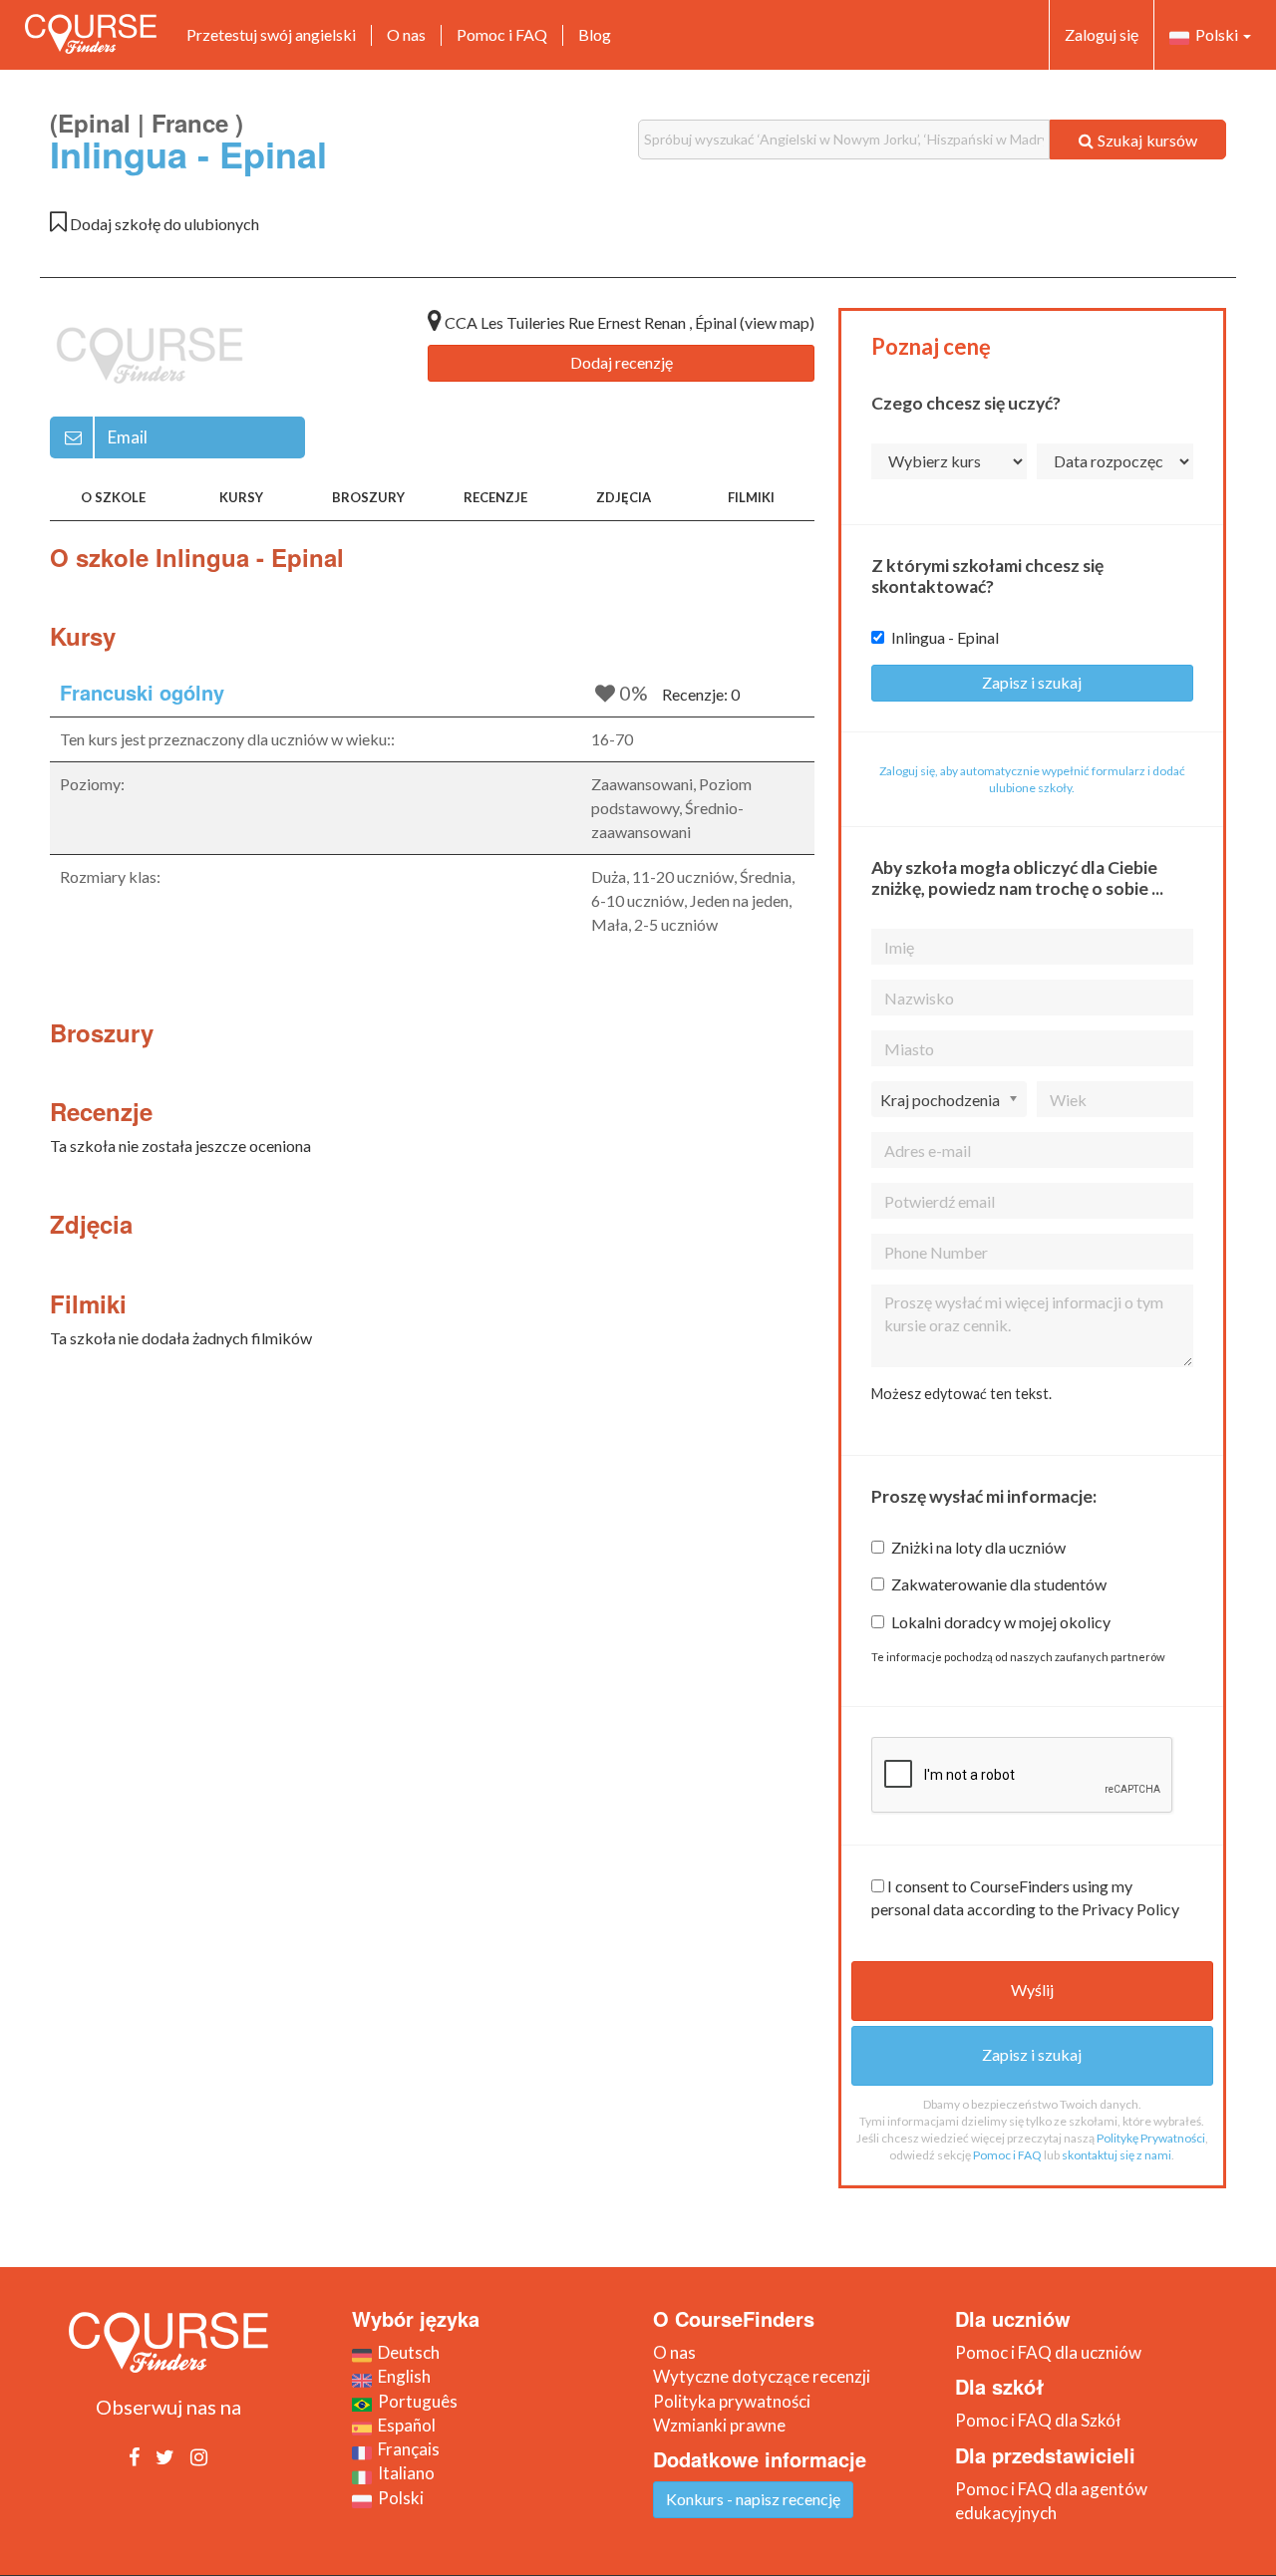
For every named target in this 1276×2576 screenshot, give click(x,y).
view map (777, 322)
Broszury (368, 497)
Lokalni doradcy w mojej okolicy (1001, 1622)
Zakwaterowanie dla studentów (999, 1584)
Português (415, 2401)
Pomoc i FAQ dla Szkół (1038, 2420)
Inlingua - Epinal (945, 637)
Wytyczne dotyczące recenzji (762, 2376)
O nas (406, 34)
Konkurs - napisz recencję (753, 2499)
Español (404, 2425)
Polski (1215, 34)
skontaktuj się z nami (1116, 2155)
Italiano (403, 2473)
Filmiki (751, 497)
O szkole (113, 497)
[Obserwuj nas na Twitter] (165, 2456)
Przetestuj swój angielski (271, 34)
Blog (595, 34)
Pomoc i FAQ (502, 34)
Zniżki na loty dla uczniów (978, 1547)
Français (406, 2449)
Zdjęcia (624, 497)
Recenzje (495, 497)
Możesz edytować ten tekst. (961, 1394)
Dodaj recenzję (622, 362)
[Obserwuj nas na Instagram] (199, 2456)
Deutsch (406, 2352)
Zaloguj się (1102, 34)
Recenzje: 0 (701, 694)
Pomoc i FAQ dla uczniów (1048, 2352)
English (401, 2376)
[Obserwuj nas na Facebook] (134, 2456)
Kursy (241, 497)
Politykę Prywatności (1151, 2138)
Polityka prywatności (732, 2401)
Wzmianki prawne (719, 2425)
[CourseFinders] (91, 34)
